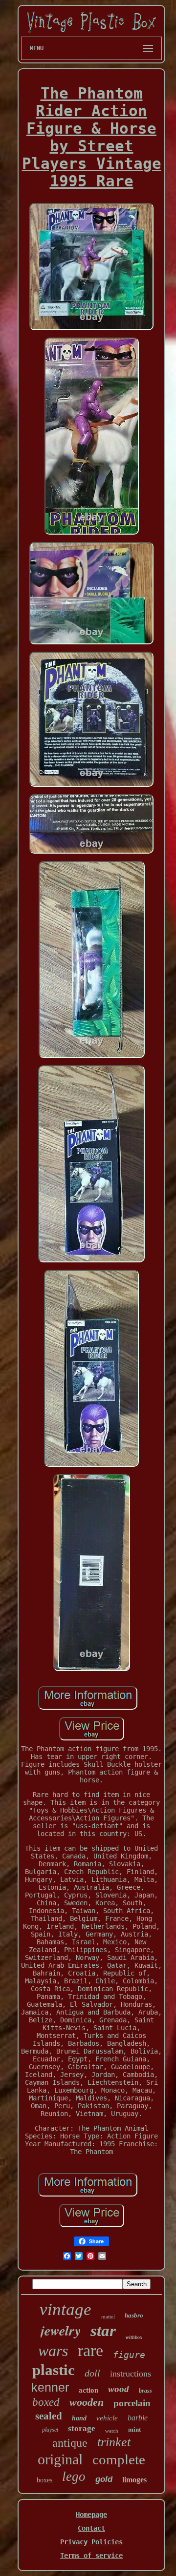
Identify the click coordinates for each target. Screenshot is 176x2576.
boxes (44, 2480)
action (88, 2390)
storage (82, 2428)
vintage (66, 2309)
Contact (91, 2528)
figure (129, 2355)
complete (119, 2459)
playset (50, 2430)
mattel (108, 2316)
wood (119, 2389)
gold (104, 2479)
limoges (134, 2480)
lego (74, 2476)
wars (53, 2351)
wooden (87, 2402)
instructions (131, 2374)
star (103, 2331)
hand (79, 2418)
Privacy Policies (91, 2542)
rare (90, 2350)
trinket (114, 2442)
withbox (134, 2337)
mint (134, 2429)
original (60, 2459)
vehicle (107, 2418)
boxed (46, 2402)
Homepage (91, 2515)
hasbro (134, 2315)
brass (145, 2391)
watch (112, 2431)
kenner (50, 2387)
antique (70, 2443)
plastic (54, 2370)
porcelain (132, 2403)
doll (92, 2373)
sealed (49, 2416)
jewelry (61, 2330)
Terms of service (91, 2556)
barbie (138, 2418)
